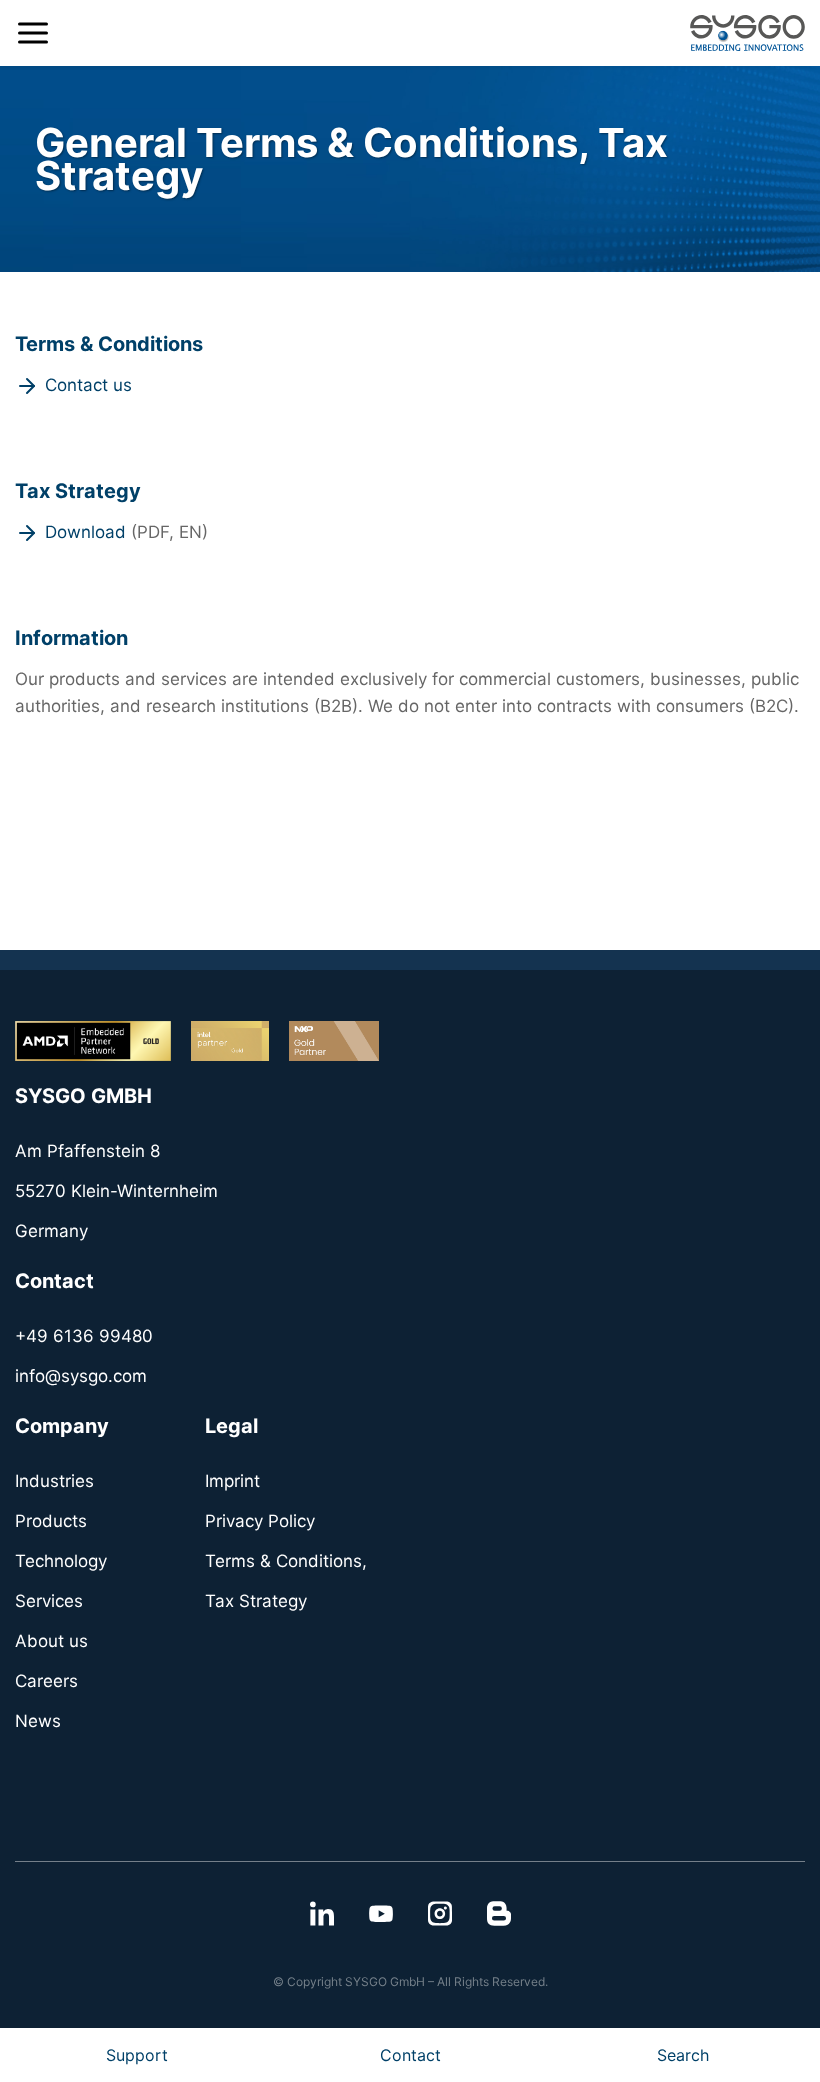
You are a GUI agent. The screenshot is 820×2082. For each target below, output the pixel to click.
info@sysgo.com (81, 1376)
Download (85, 532)
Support (137, 2055)
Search (683, 2055)
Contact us (88, 385)
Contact (410, 2055)
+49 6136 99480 (84, 1336)
